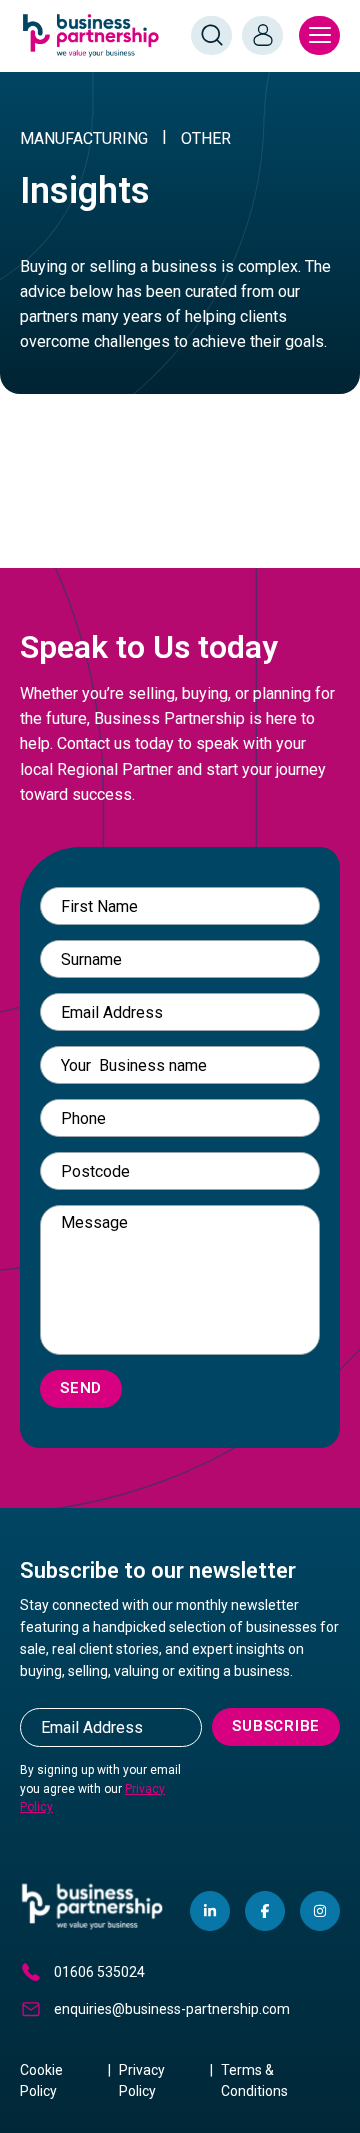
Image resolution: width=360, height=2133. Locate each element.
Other (206, 138)
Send (81, 1388)
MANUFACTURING (84, 138)
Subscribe (276, 1726)
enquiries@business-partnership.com (172, 2009)
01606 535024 (99, 1972)
